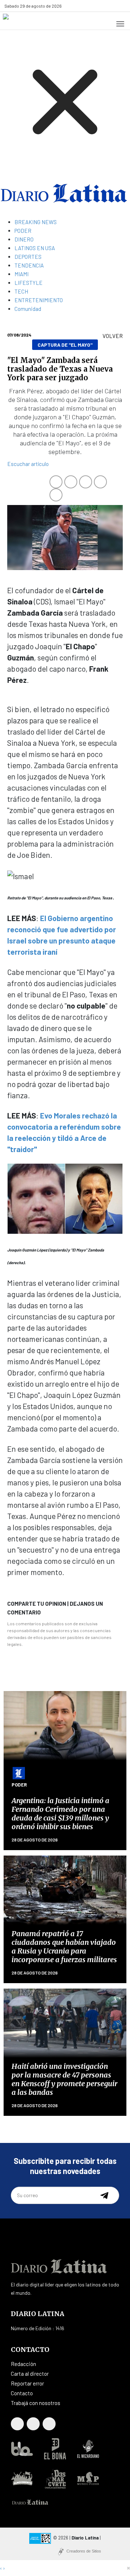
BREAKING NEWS (36, 222)
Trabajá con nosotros (36, 2403)
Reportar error (27, 2383)
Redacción (23, 2364)
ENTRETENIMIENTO (39, 300)
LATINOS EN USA (35, 248)
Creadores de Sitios (84, 2551)
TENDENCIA (29, 265)
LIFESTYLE (29, 283)
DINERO (24, 239)
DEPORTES (28, 257)
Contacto (22, 2393)
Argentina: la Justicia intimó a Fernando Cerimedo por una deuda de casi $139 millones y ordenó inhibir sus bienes (60, 1813)
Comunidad (28, 309)
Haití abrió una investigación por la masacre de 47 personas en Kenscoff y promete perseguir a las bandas (64, 2079)
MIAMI (21, 274)
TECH (21, 291)
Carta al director (30, 2374)
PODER (23, 231)
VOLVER (113, 336)
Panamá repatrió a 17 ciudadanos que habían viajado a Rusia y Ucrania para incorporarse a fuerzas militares (64, 1946)
